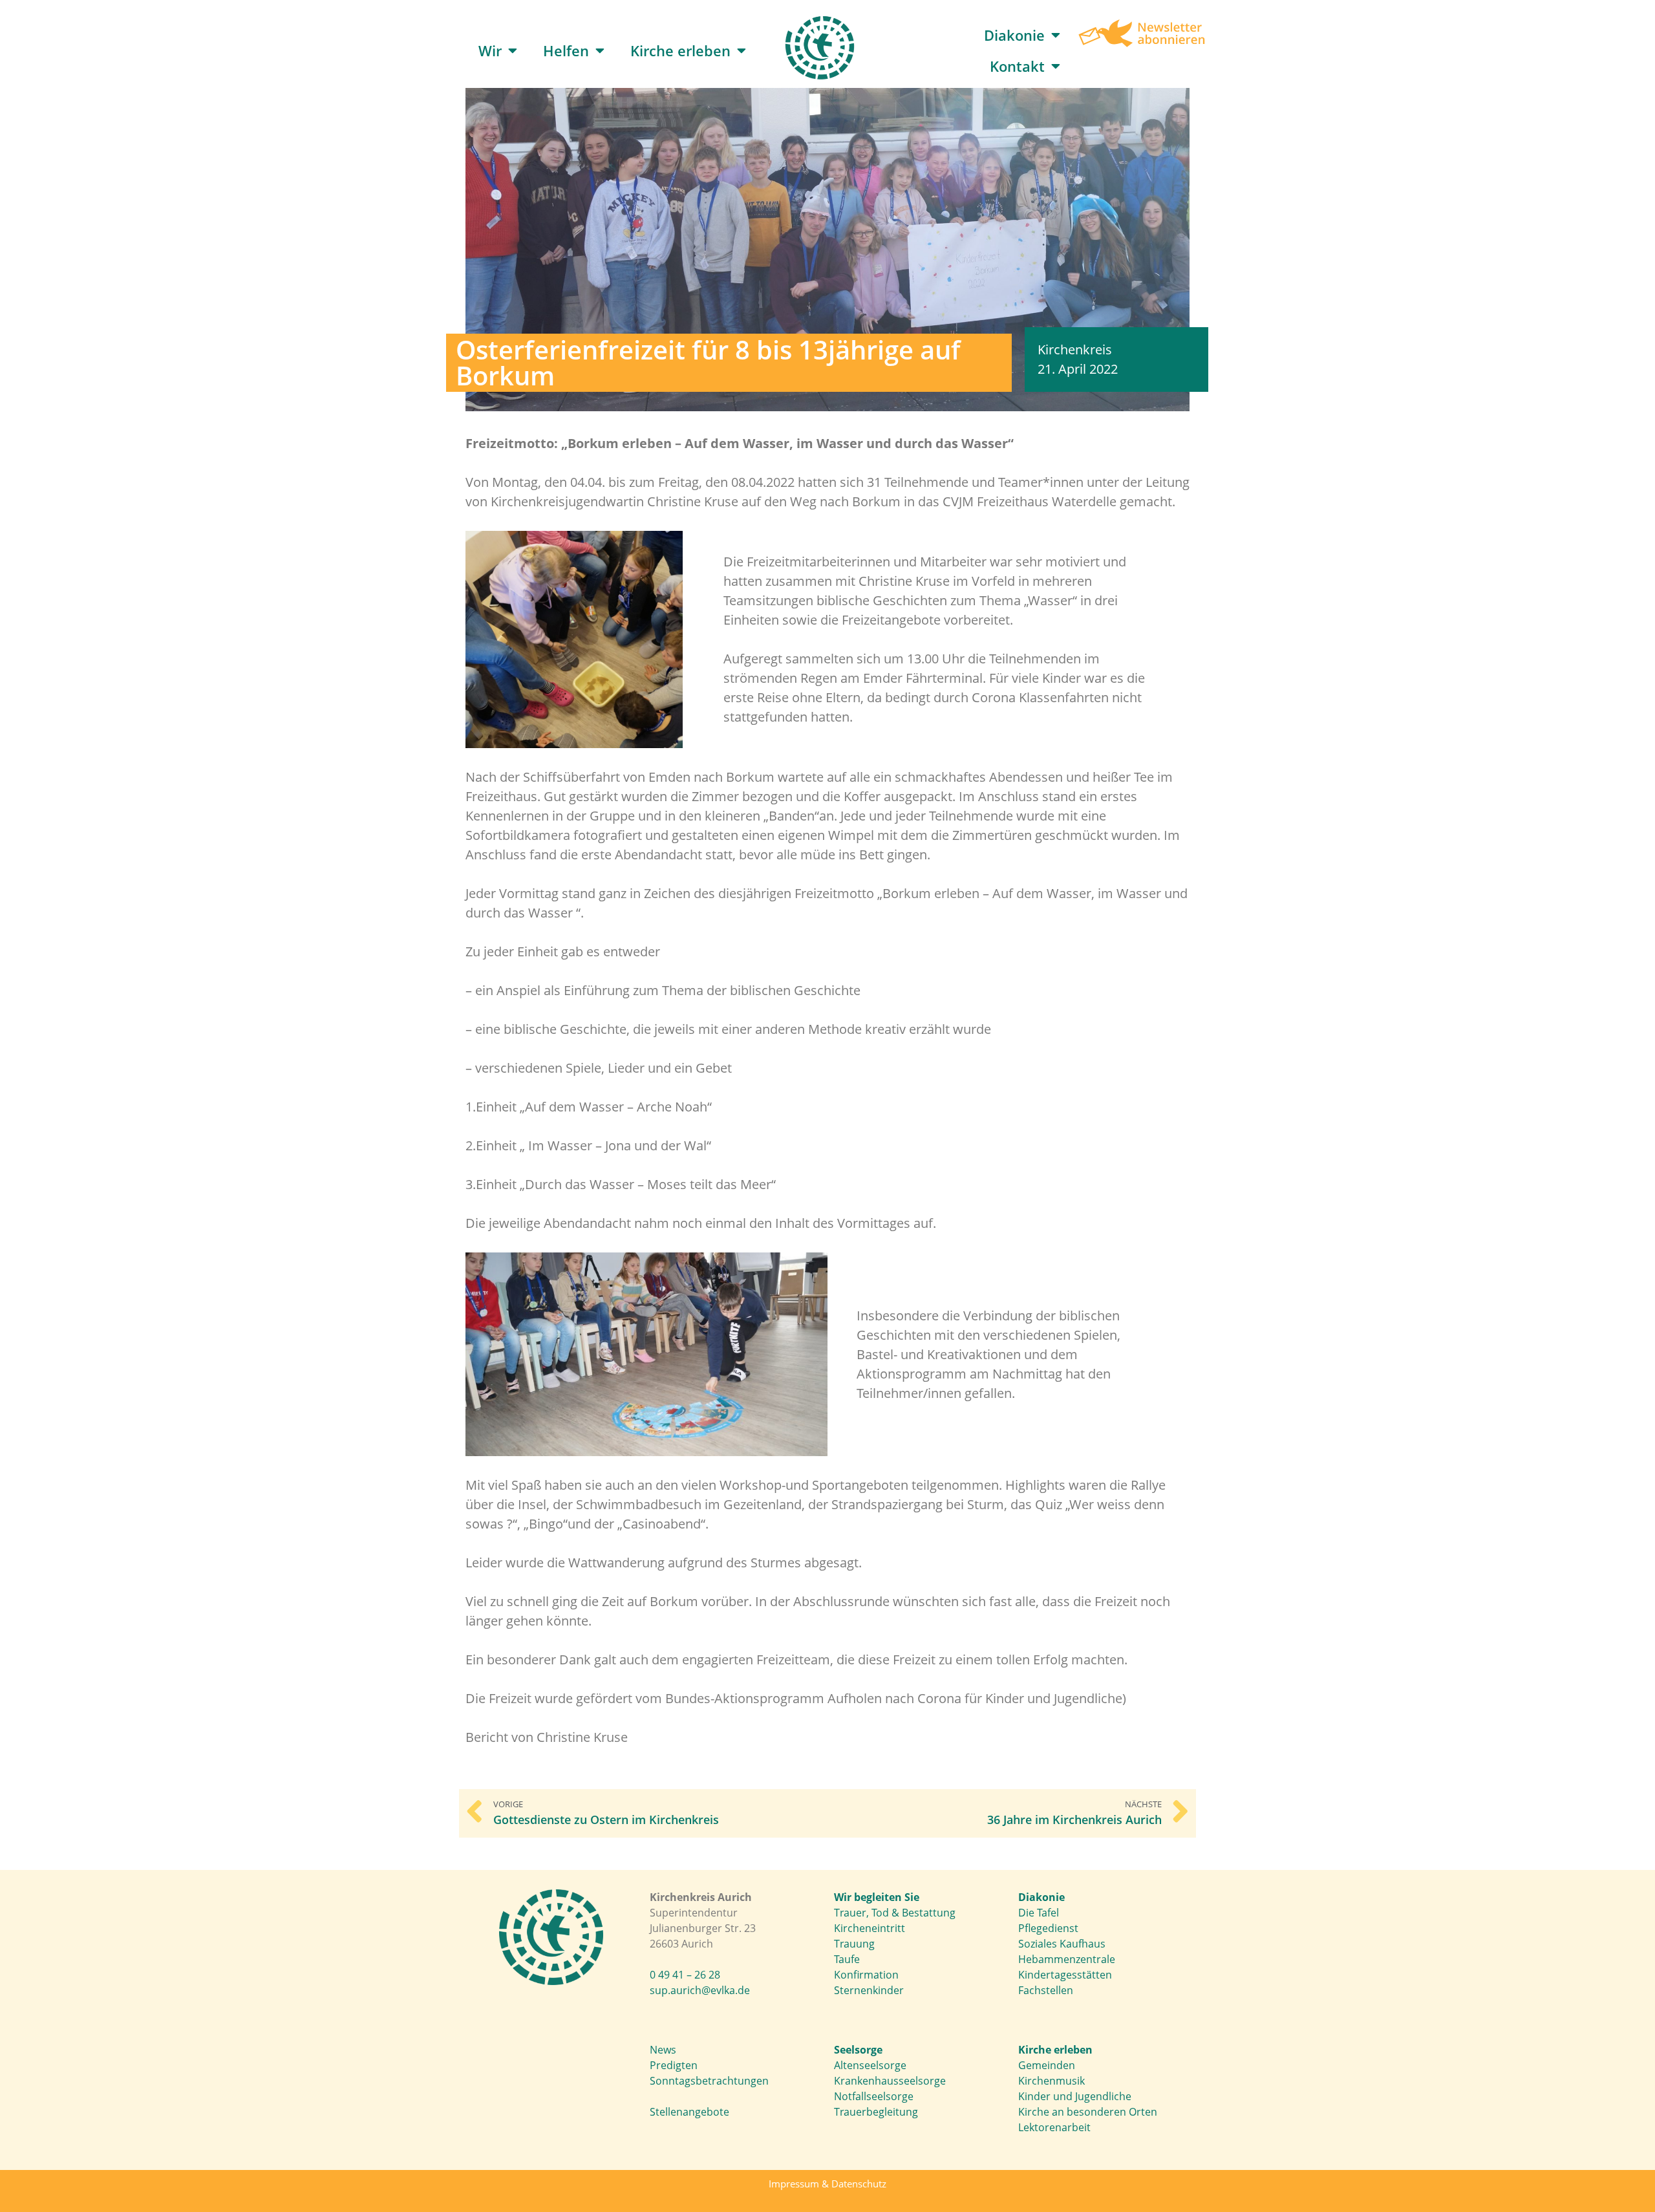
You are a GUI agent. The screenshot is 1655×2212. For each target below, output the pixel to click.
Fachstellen (1046, 1990)
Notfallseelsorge (874, 2096)
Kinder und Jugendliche (1075, 2096)
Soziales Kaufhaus (1062, 1944)
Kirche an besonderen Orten (1088, 2112)
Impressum (794, 2184)
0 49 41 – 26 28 (685, 1975)
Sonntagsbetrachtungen (709, 2081)
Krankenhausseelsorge (890, 2081)
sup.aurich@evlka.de (700, 1990)
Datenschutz (859, 2184)
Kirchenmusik (1052, 2081)
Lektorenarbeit (1054, 2127)
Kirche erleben (680, 50)
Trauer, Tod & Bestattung (895, 1913)
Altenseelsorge (870, 2065)
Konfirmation (866, 1975)
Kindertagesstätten (1065, 1975)
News (663, 2050)
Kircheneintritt (870, 1928)
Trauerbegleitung (876, 2112)
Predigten (674, 2065)
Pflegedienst (1048, 1928)
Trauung (854, 1944)
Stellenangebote (689, 2112)
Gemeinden (1047, 2065)
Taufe (847, 1959)
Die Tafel (1039, 1913)
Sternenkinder (869, 1990)
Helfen (566, 50)
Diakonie (1014, 35)
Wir (490, 50)
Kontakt (1017, 66)
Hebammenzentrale (1067, 1959)
